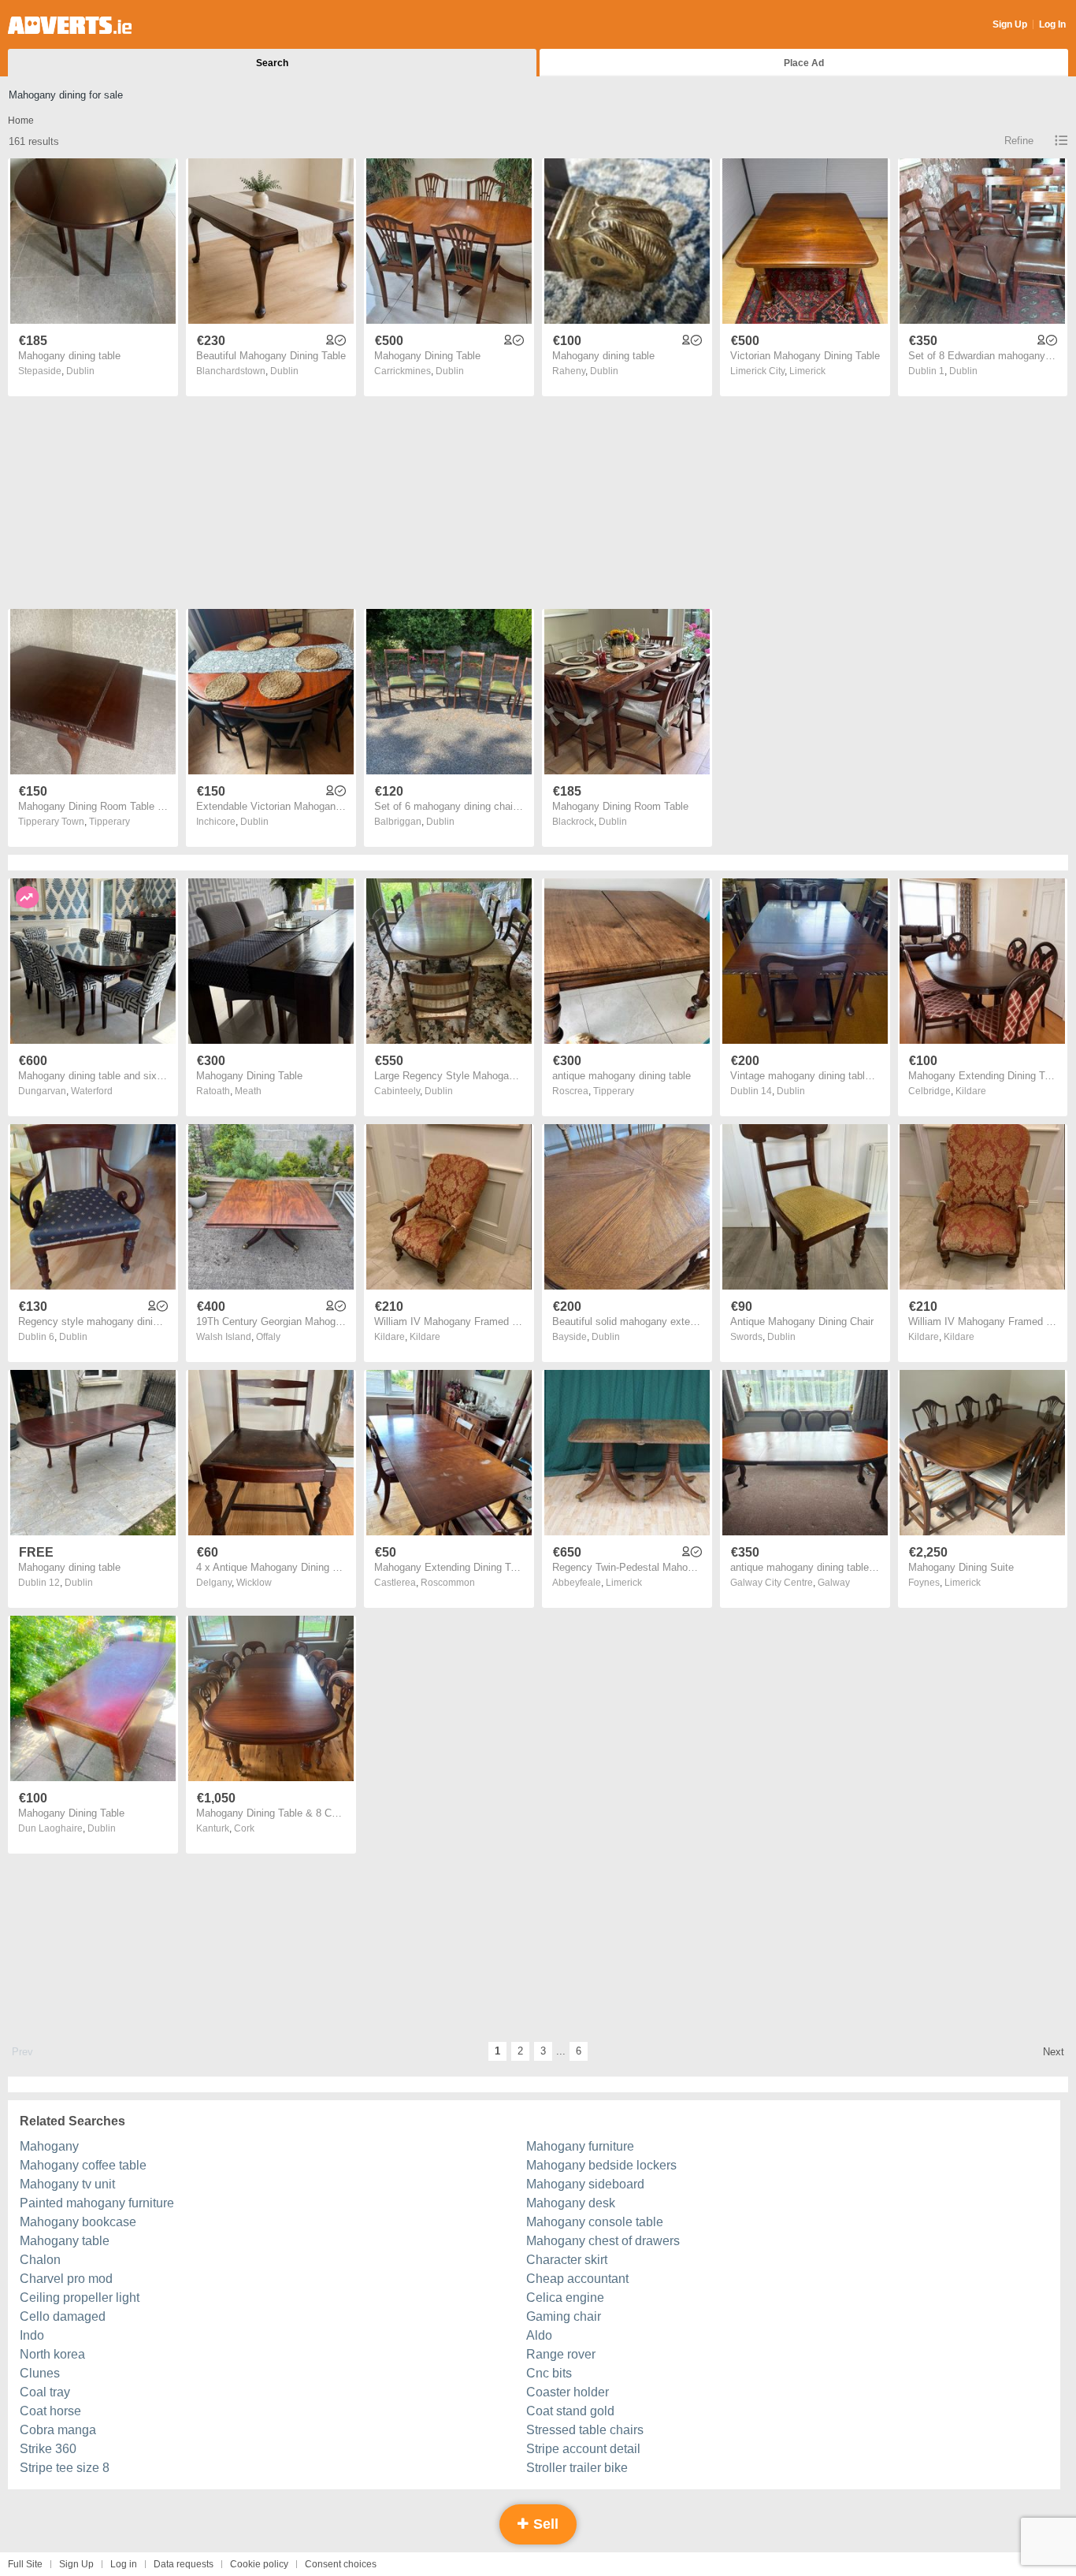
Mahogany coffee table (83, 2165)
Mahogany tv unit (67, 2184)
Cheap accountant (577, 2279)
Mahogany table (65, 2241)
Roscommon (448, 1583)
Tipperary (109, 822)
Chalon (40, 2260)
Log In (1052, 24)
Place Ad (804, 63)
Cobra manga (58, 2430)
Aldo (539, 2335)
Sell (544, 2524)
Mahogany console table (595, 2222)
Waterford (92, 1091)
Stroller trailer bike (577, 2468)
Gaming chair (564, 2316)
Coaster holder (568, 2392)
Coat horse (50, 2411)
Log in (124, 2564)
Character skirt (567, 2260)
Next (1054, 2052)
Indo (32, 2335)
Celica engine (565, 2298)
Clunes (40, 2373)
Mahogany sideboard (585, 2184)
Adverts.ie (70, 25)
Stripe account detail (583, 2449)
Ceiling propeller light (80, 2298)
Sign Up (1010, 24)
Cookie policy (259, 2564)
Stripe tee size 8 (65, 2468)
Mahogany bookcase (78, 2222)
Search (272, 63)
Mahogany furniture (580, 2146)
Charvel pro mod (66, 2279)
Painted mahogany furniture (97, 2203)
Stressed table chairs (585, 2430)
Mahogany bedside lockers (601, 2165)
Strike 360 (48, 2449)
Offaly (268, 1337)
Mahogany (49, 2146)
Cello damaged (63, 2316)
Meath (248, 1091)
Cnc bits (549, 2373)
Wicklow (254, 1583)
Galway (834, 1583)
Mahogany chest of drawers (603, 2241)
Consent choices (341, 2564)
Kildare (971, 1091)
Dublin (80, 371)
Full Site (25, 2564)
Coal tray (45, 2392)
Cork (244, 1828)
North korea (52, 2354)
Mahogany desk (571, 2203)
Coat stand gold (570, 2411)
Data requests (184, 2564)
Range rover (561, 2354)
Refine (1019, 141)
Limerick (807, 371)
